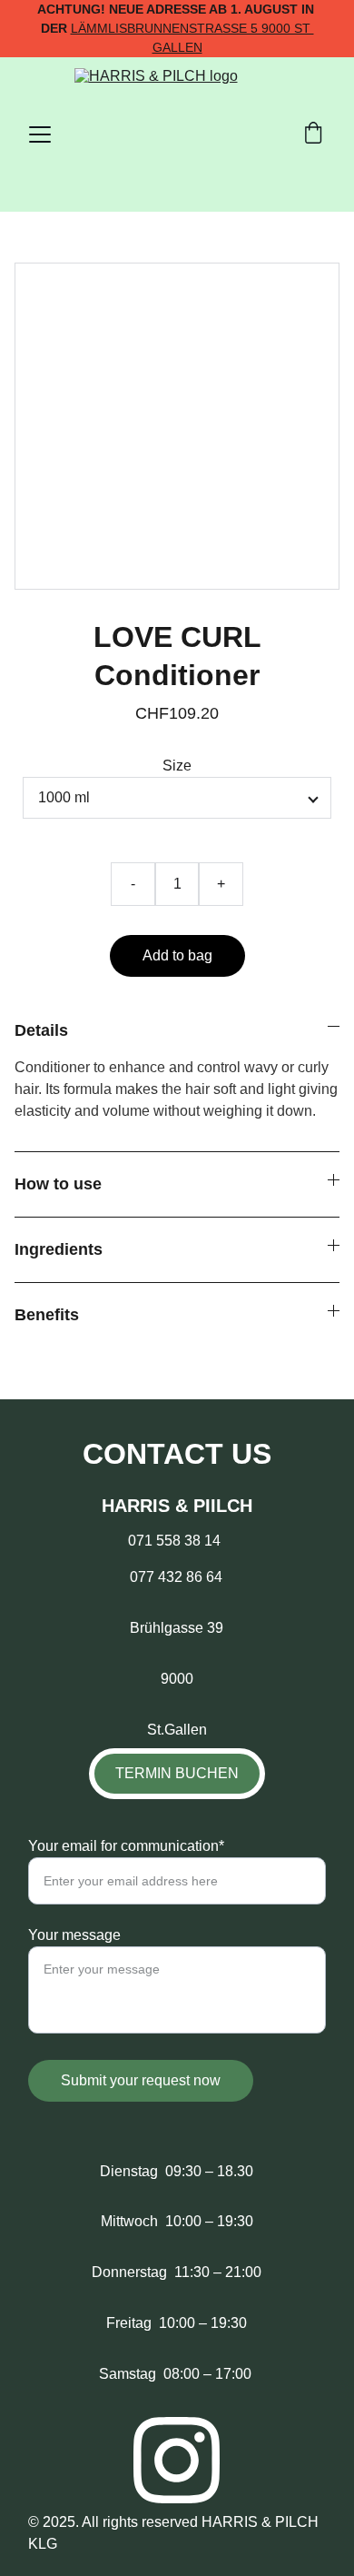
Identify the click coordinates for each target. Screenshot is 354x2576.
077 (144, 1577)
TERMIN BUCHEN (177, 1773)
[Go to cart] (313, 134)
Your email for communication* (126, 1846)
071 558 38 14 (167, 1541)
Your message (74, 1935)
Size (177, 766)
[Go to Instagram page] (177, 2460)
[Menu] (40, 134)
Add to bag (177, 955)
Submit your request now (141, 2080)
